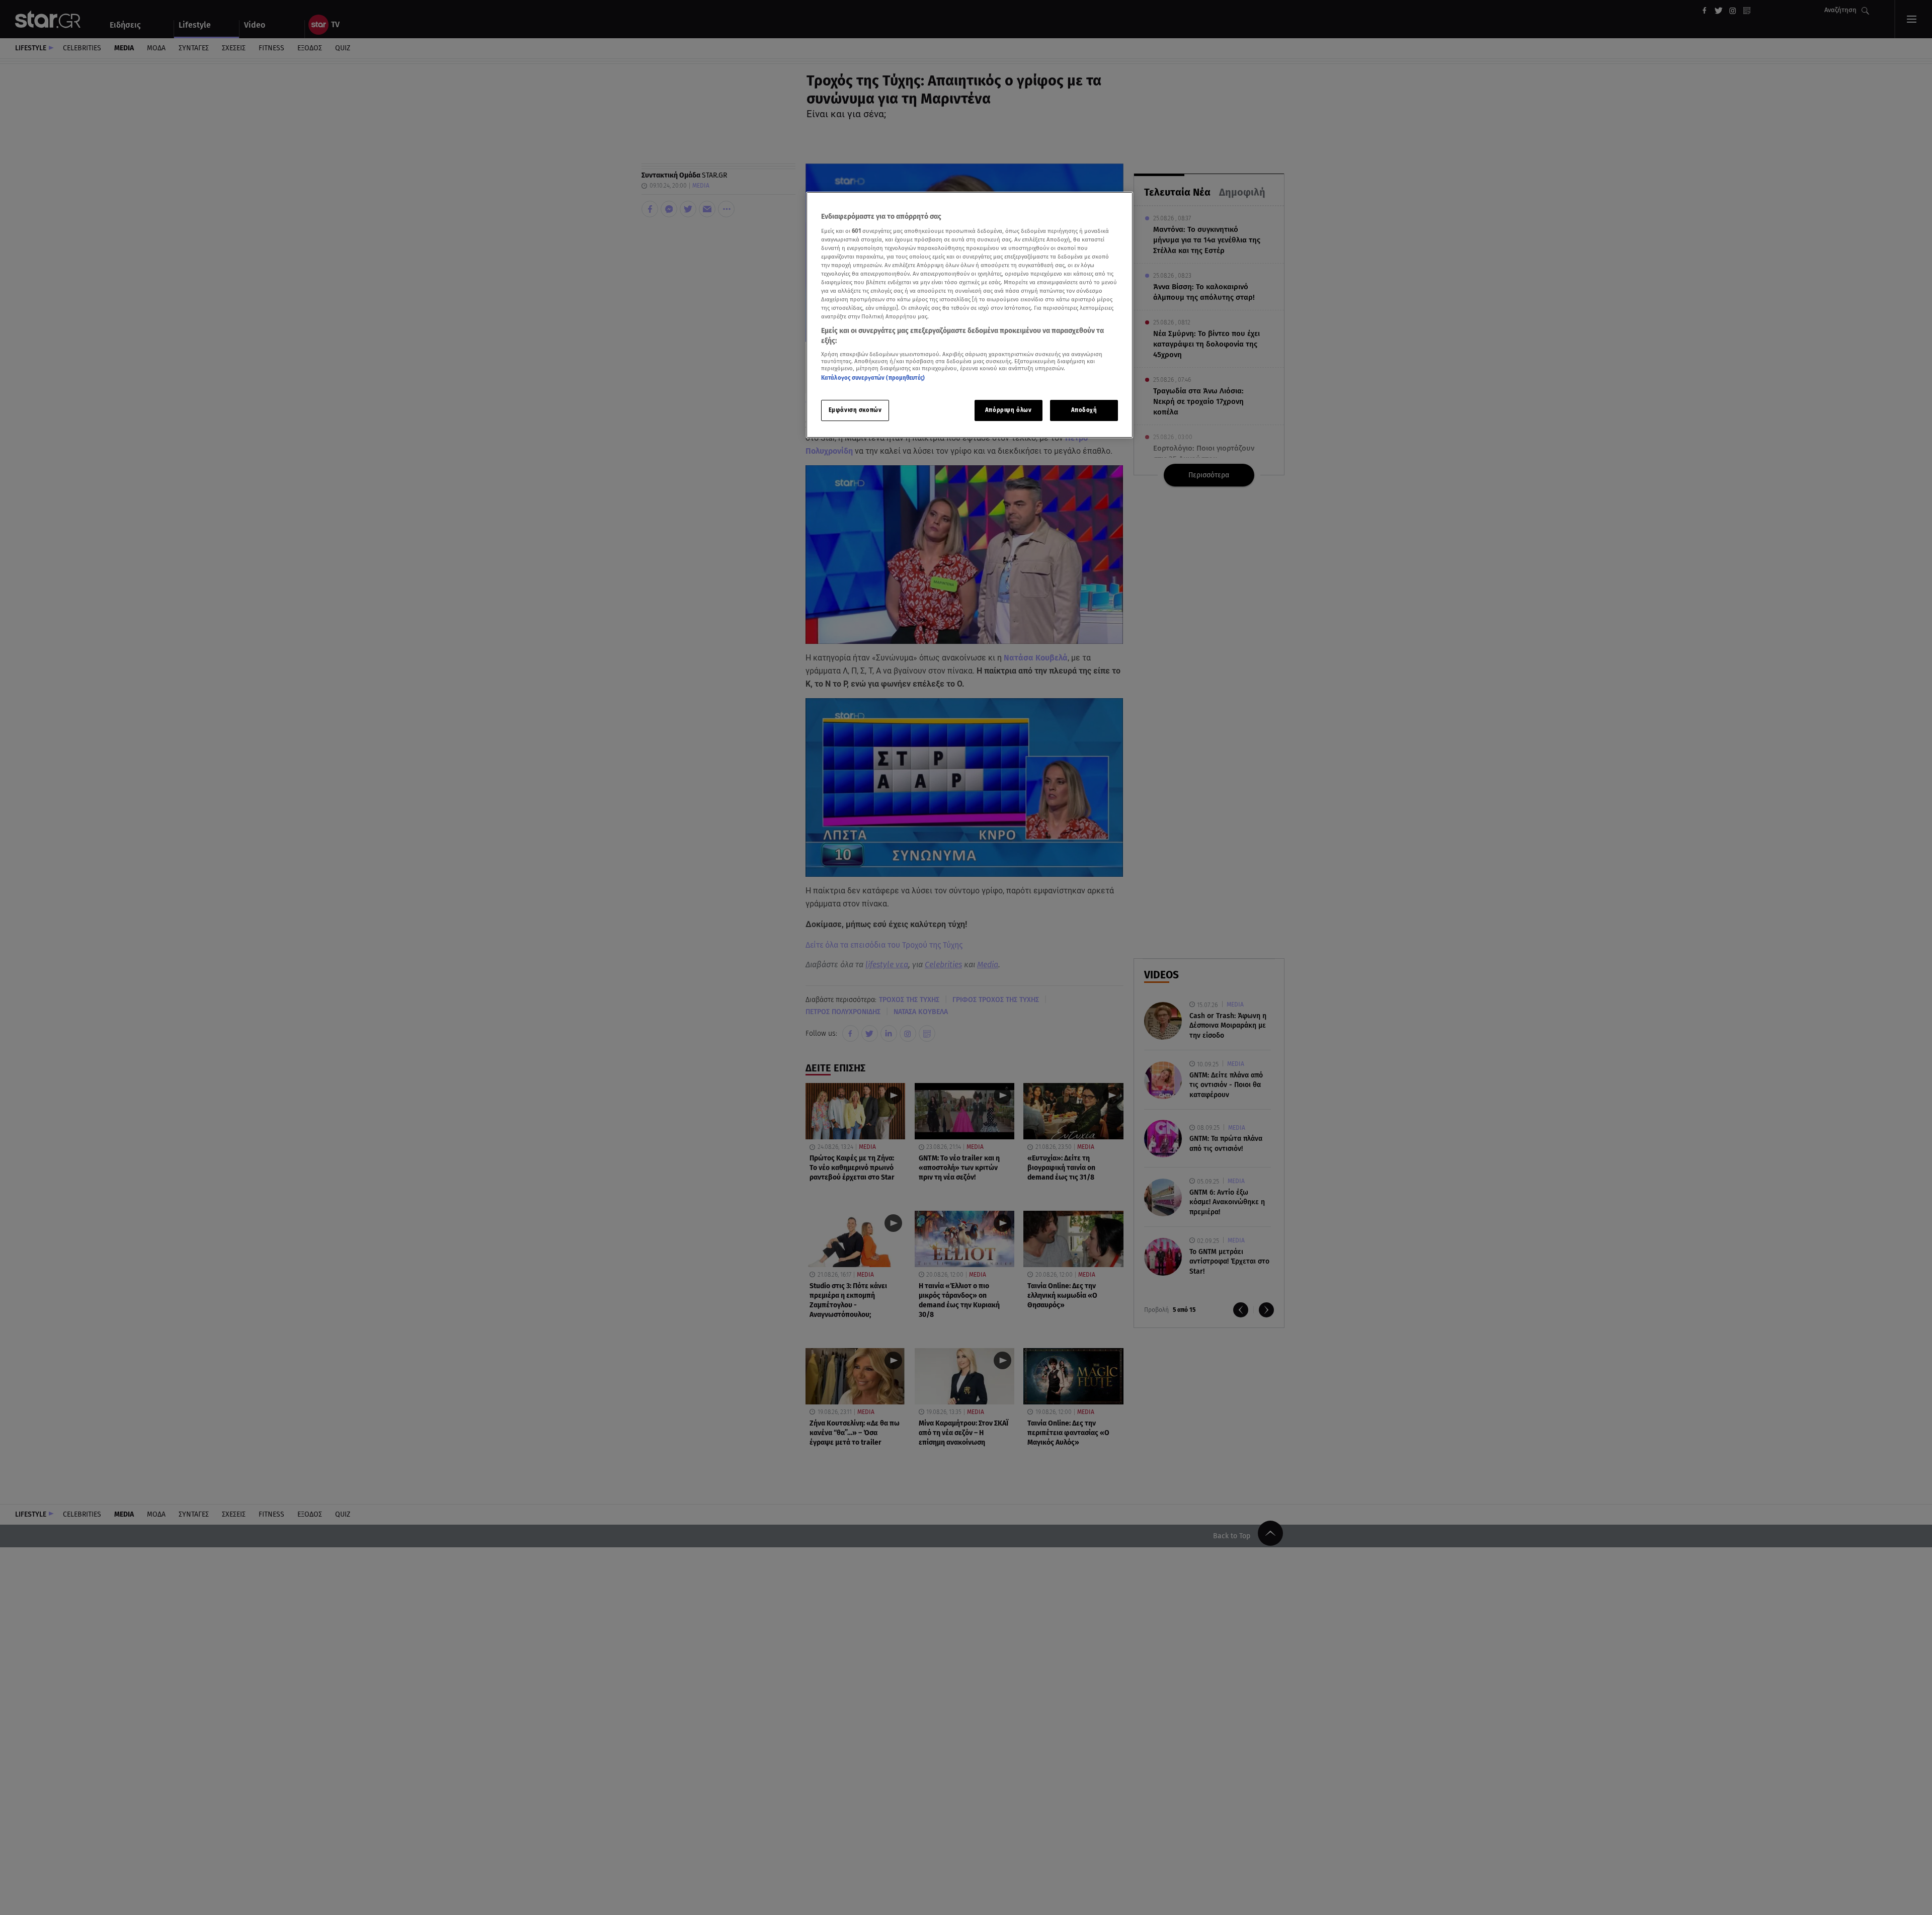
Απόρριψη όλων (1008, 410)
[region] (970, 315)
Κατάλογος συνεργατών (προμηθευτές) (873, 378)
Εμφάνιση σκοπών (855, 410)
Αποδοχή (1084, 410)
